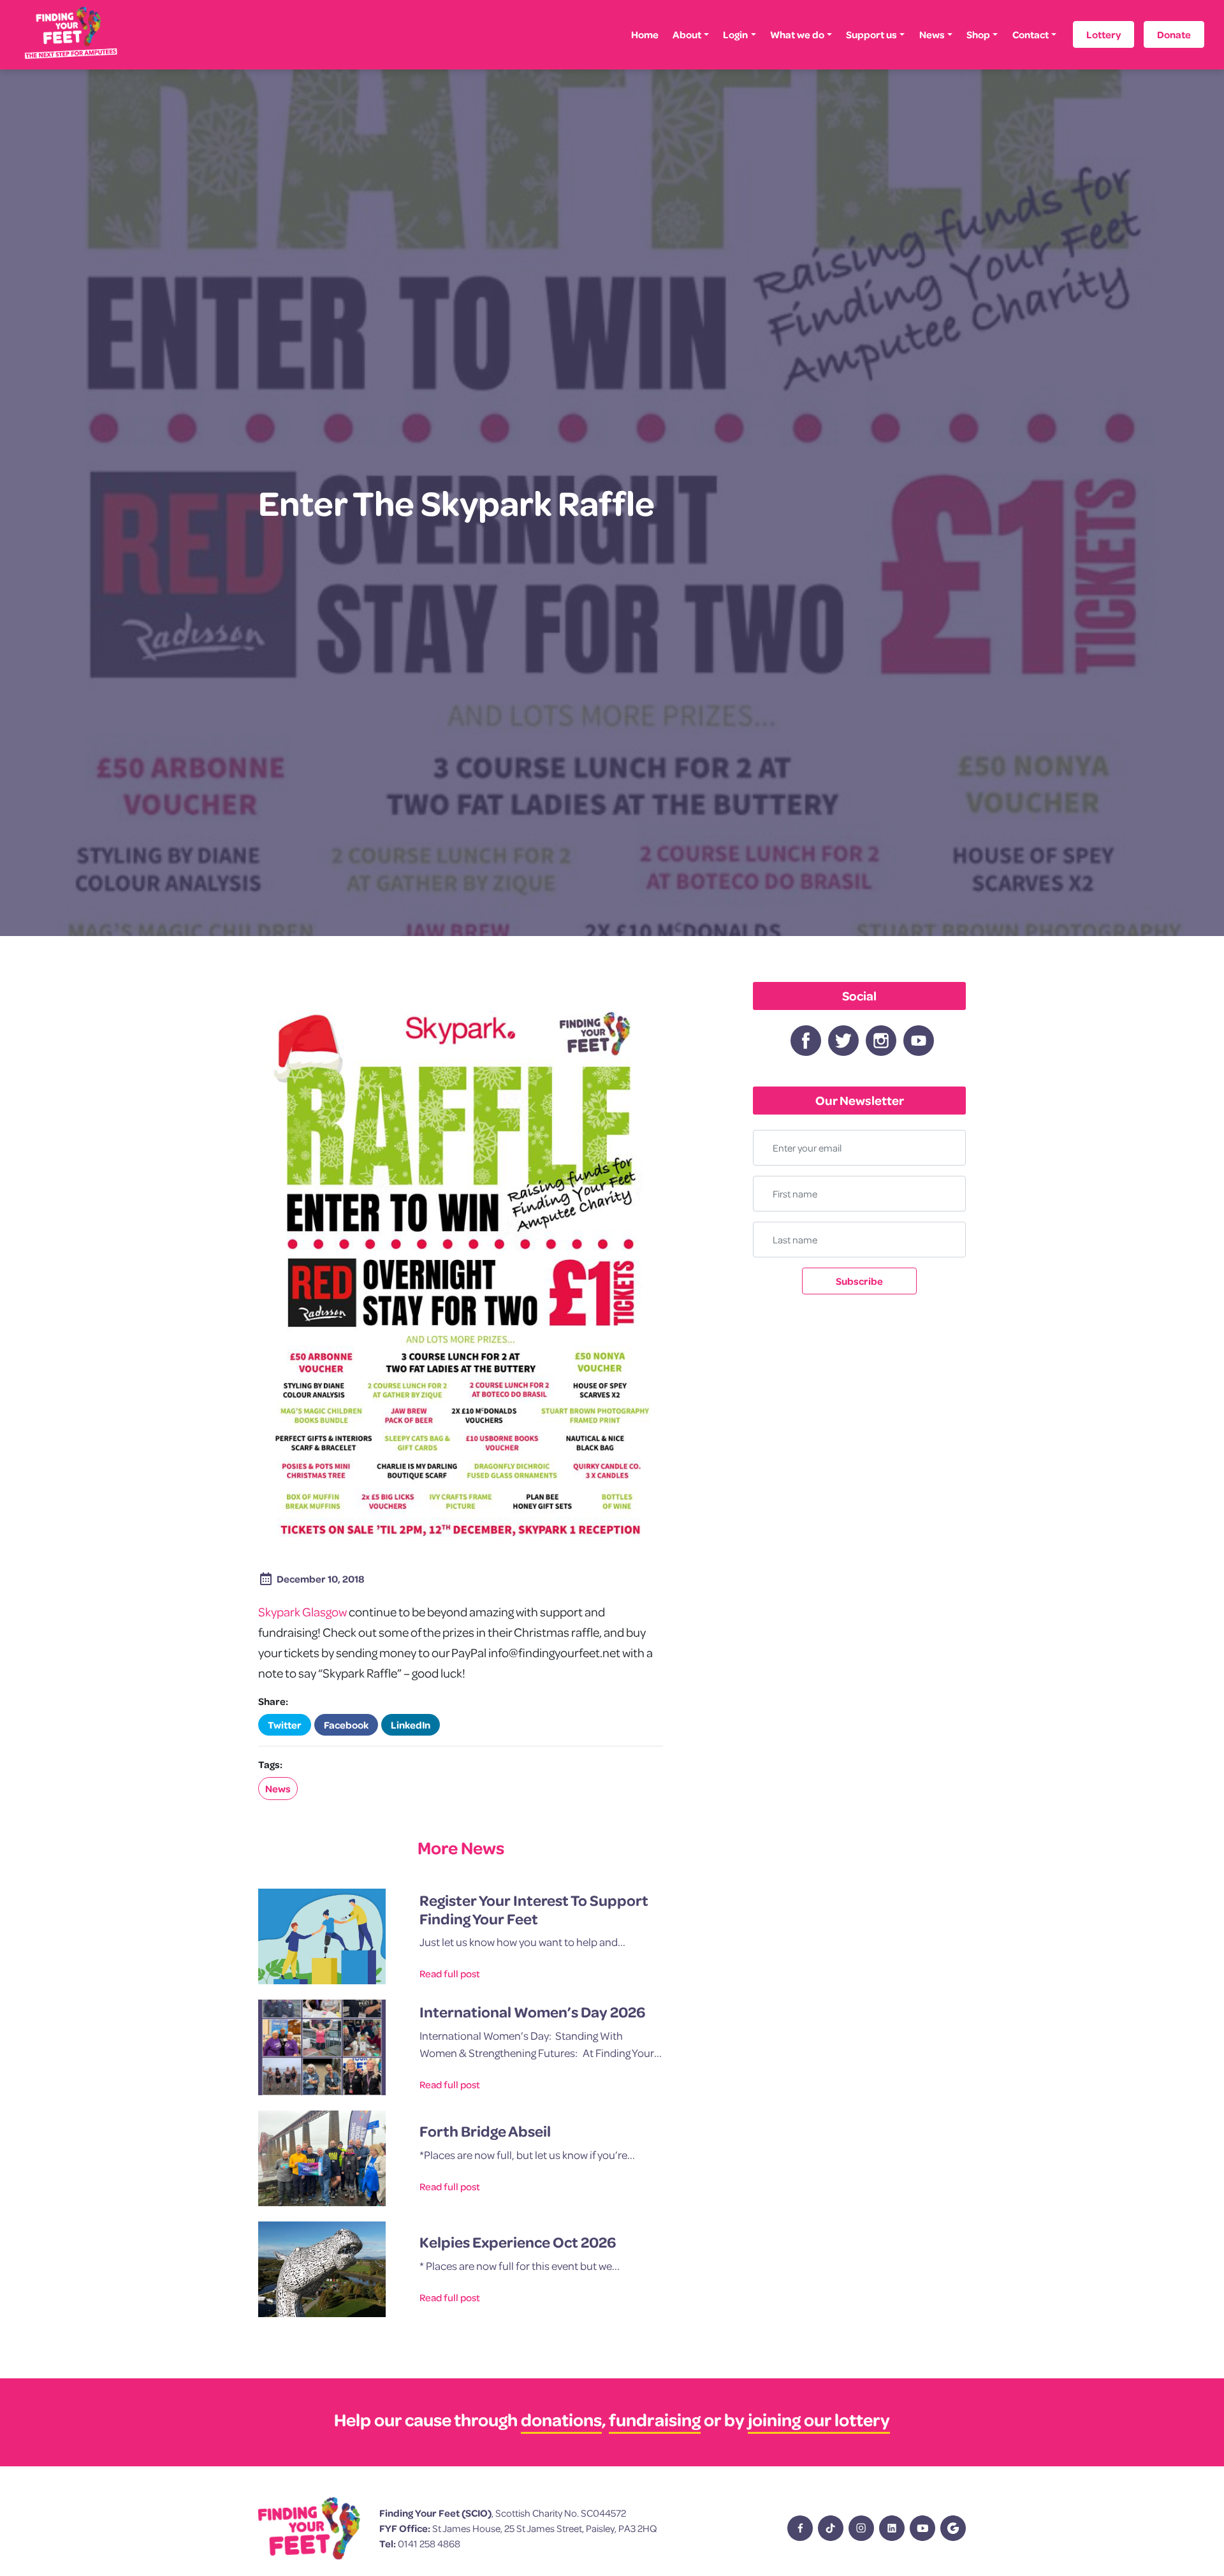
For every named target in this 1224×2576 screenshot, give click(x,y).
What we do (797, 34)
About (687, 34)
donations (561, 2419)
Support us (871, 34)
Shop (978, 34)
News (932, 34)
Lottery (1104, 34)
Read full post (450, 1973)
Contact (1031, 34)
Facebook (346, 1725)
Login (735, 34)
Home (645, 34)
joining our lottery (819, 2419)
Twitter (285, 1725)
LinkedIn (411, 1725)
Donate (1174, 34)
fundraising (655, 2419)
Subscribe (859, 1281)
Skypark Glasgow (302, 1612)
